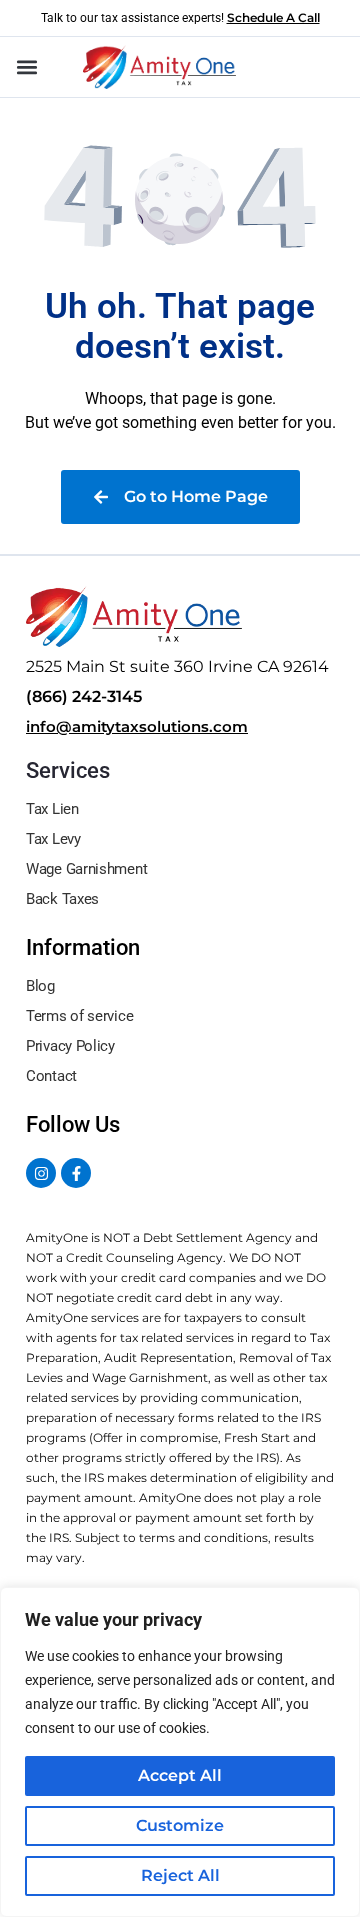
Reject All (180, 1875)
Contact (51, 1076)
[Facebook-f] (76, 1173)
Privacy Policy (70, 1046)
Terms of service (79, 1016)
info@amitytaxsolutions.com (137, 726)
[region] (180, 1752)
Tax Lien (52, 809)
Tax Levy (53, 839)
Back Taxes (62, 899)
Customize (180, 1825)
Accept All (180, 1775)
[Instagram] (41, 1173)
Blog (40, 986)
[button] (26, 67)
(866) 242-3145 (84, 696)
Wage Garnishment (86, 869)
